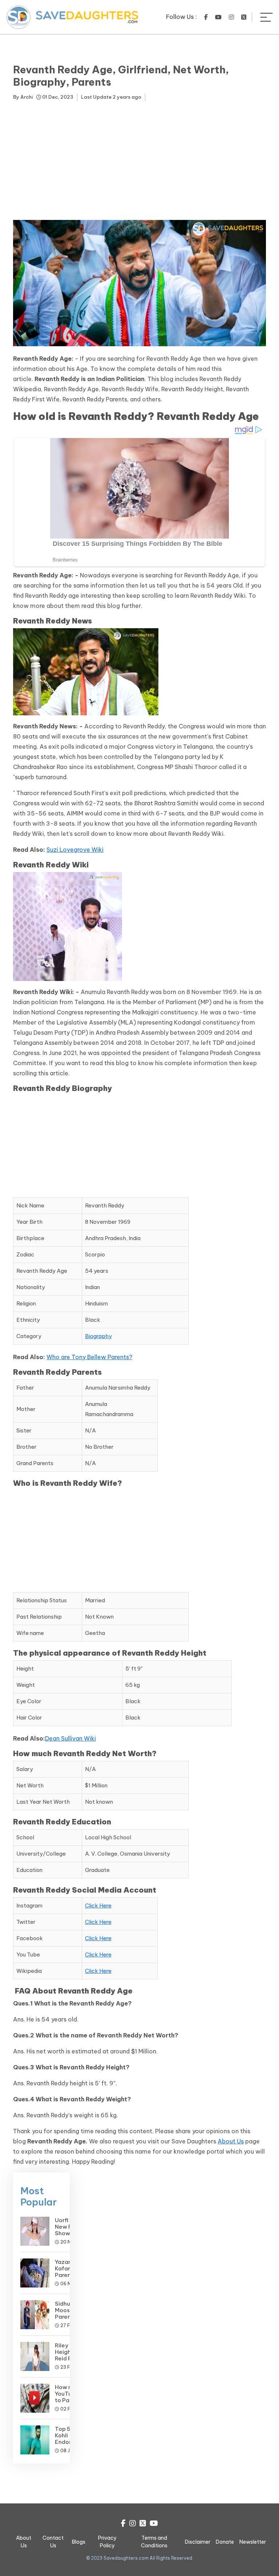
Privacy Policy (107, 2542)
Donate (225, 2542)
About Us (231, 2141)
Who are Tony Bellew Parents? (89, 1357)
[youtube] (218, 17)
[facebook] (206, 17)
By (23, 97)
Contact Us (53, 2542)
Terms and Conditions (154, 2542)
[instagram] (231, 17)
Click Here (98, 1906)
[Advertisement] (139, 162)
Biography (98, 1336)
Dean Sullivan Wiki (70, 1738)
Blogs (79, 2542)
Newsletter (253, 2542)
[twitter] (244, 17)
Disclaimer (198, 2542)
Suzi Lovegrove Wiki (75, 850)
